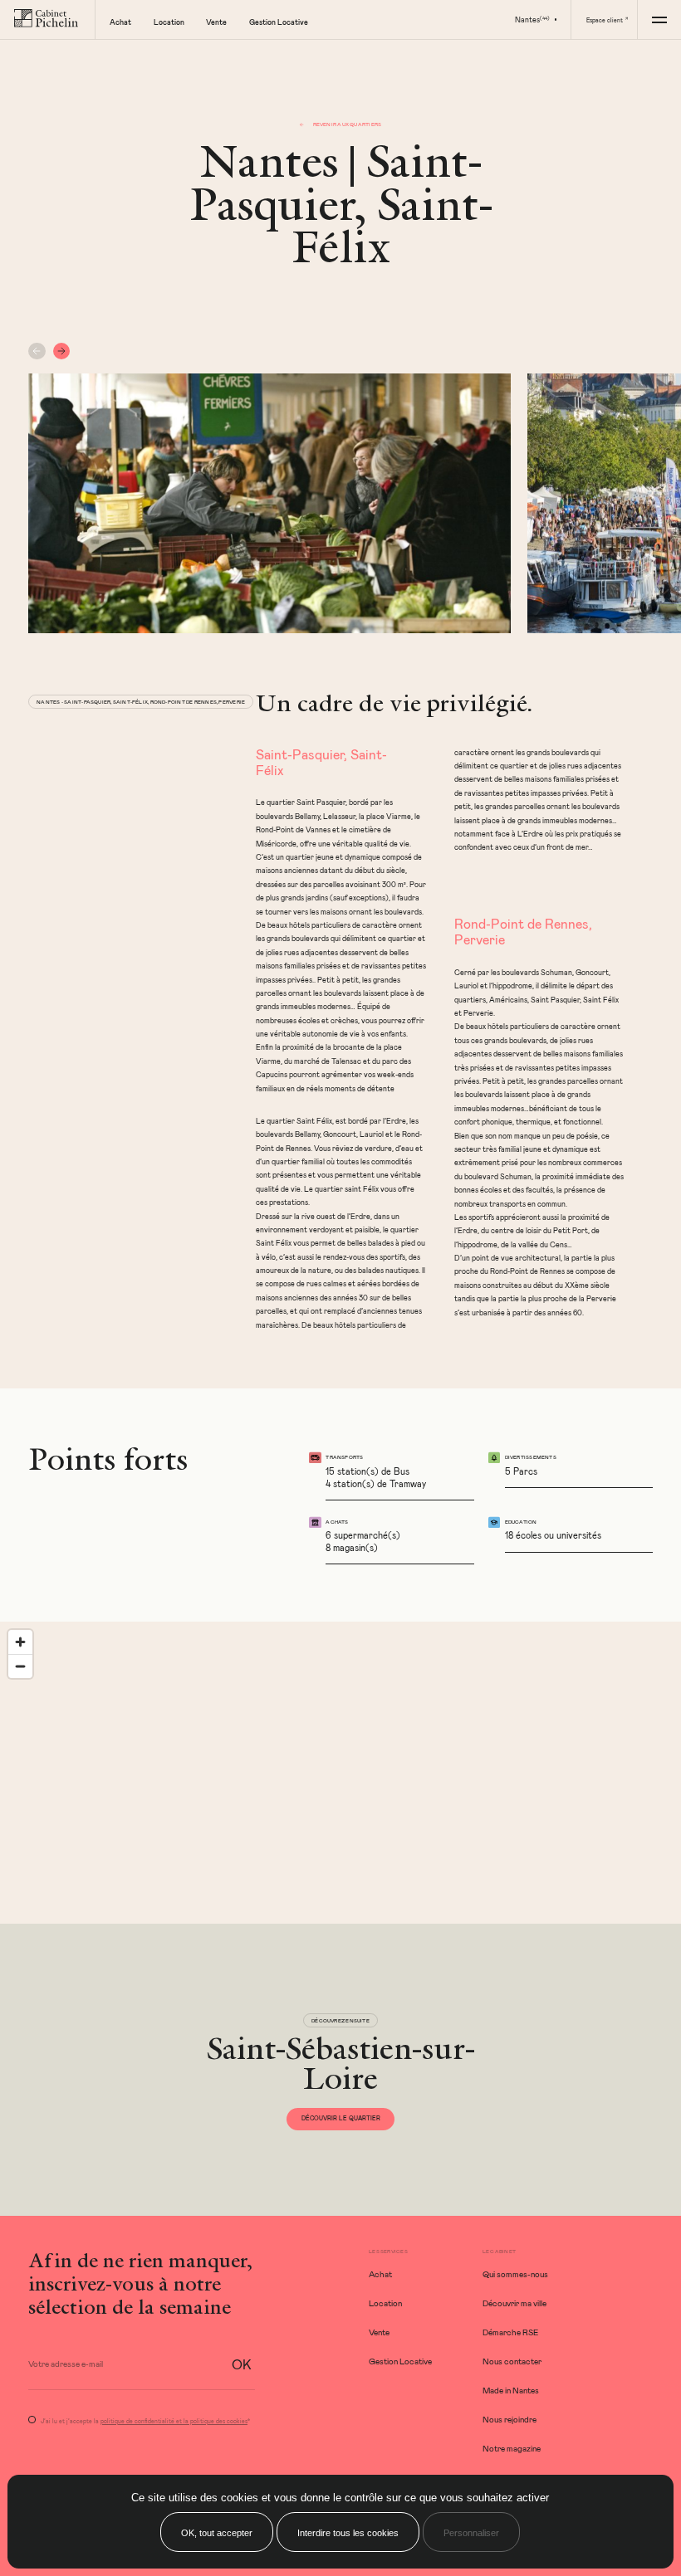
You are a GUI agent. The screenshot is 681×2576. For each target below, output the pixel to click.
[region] (340, 1773)
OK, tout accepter (217, 2533)
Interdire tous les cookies (348, 2533)
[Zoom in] (20, 1642)
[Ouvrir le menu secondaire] (659, 20)
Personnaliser (471, 2533)
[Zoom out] (20, 1666)
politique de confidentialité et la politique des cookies (174, 2421)
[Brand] (47, 20)
